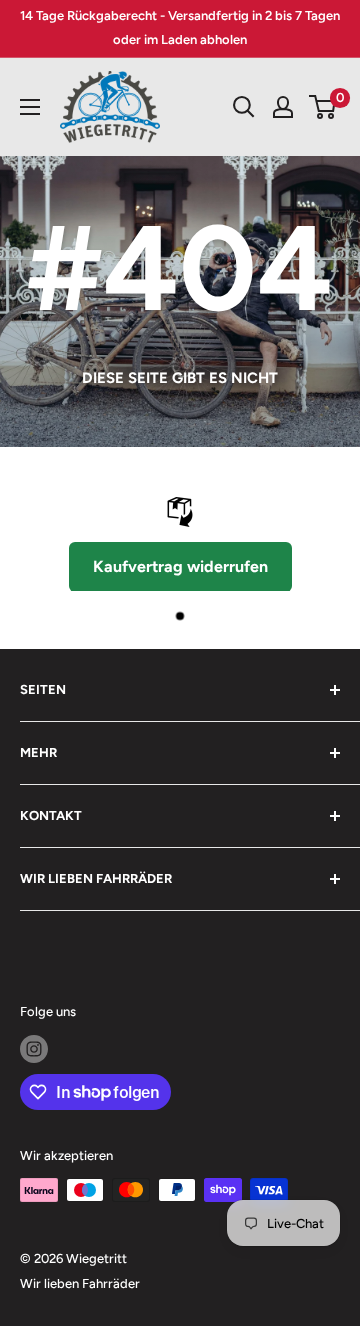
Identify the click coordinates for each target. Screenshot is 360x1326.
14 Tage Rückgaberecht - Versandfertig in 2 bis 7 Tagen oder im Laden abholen (180, 27)
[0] (323, 107)
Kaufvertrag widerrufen (180, 566)
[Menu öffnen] (30, 107)
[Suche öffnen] (244, 107)
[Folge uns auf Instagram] (34, 1049)
